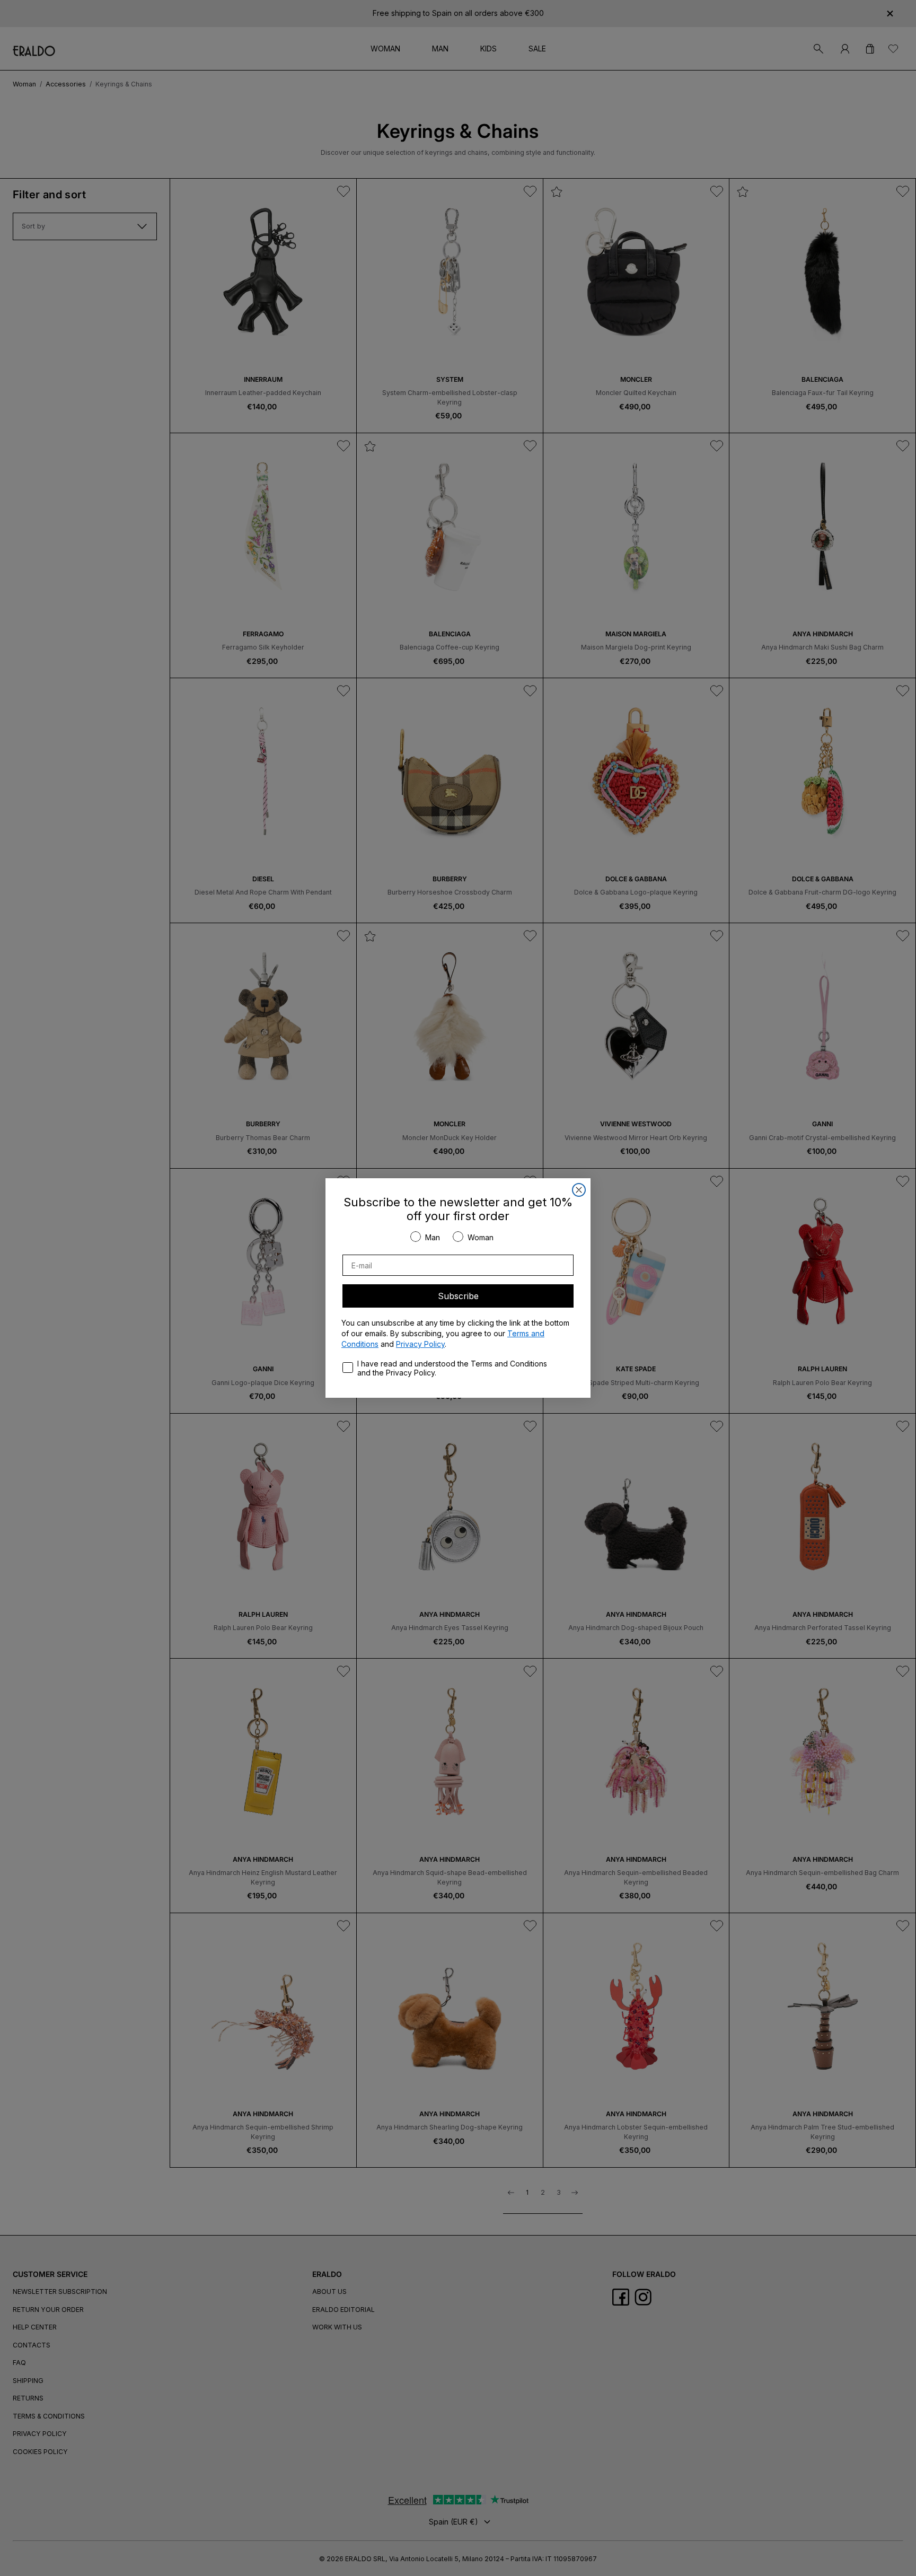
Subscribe (458, 1296)
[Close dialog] (579, 1190)
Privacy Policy (420, 1344)
